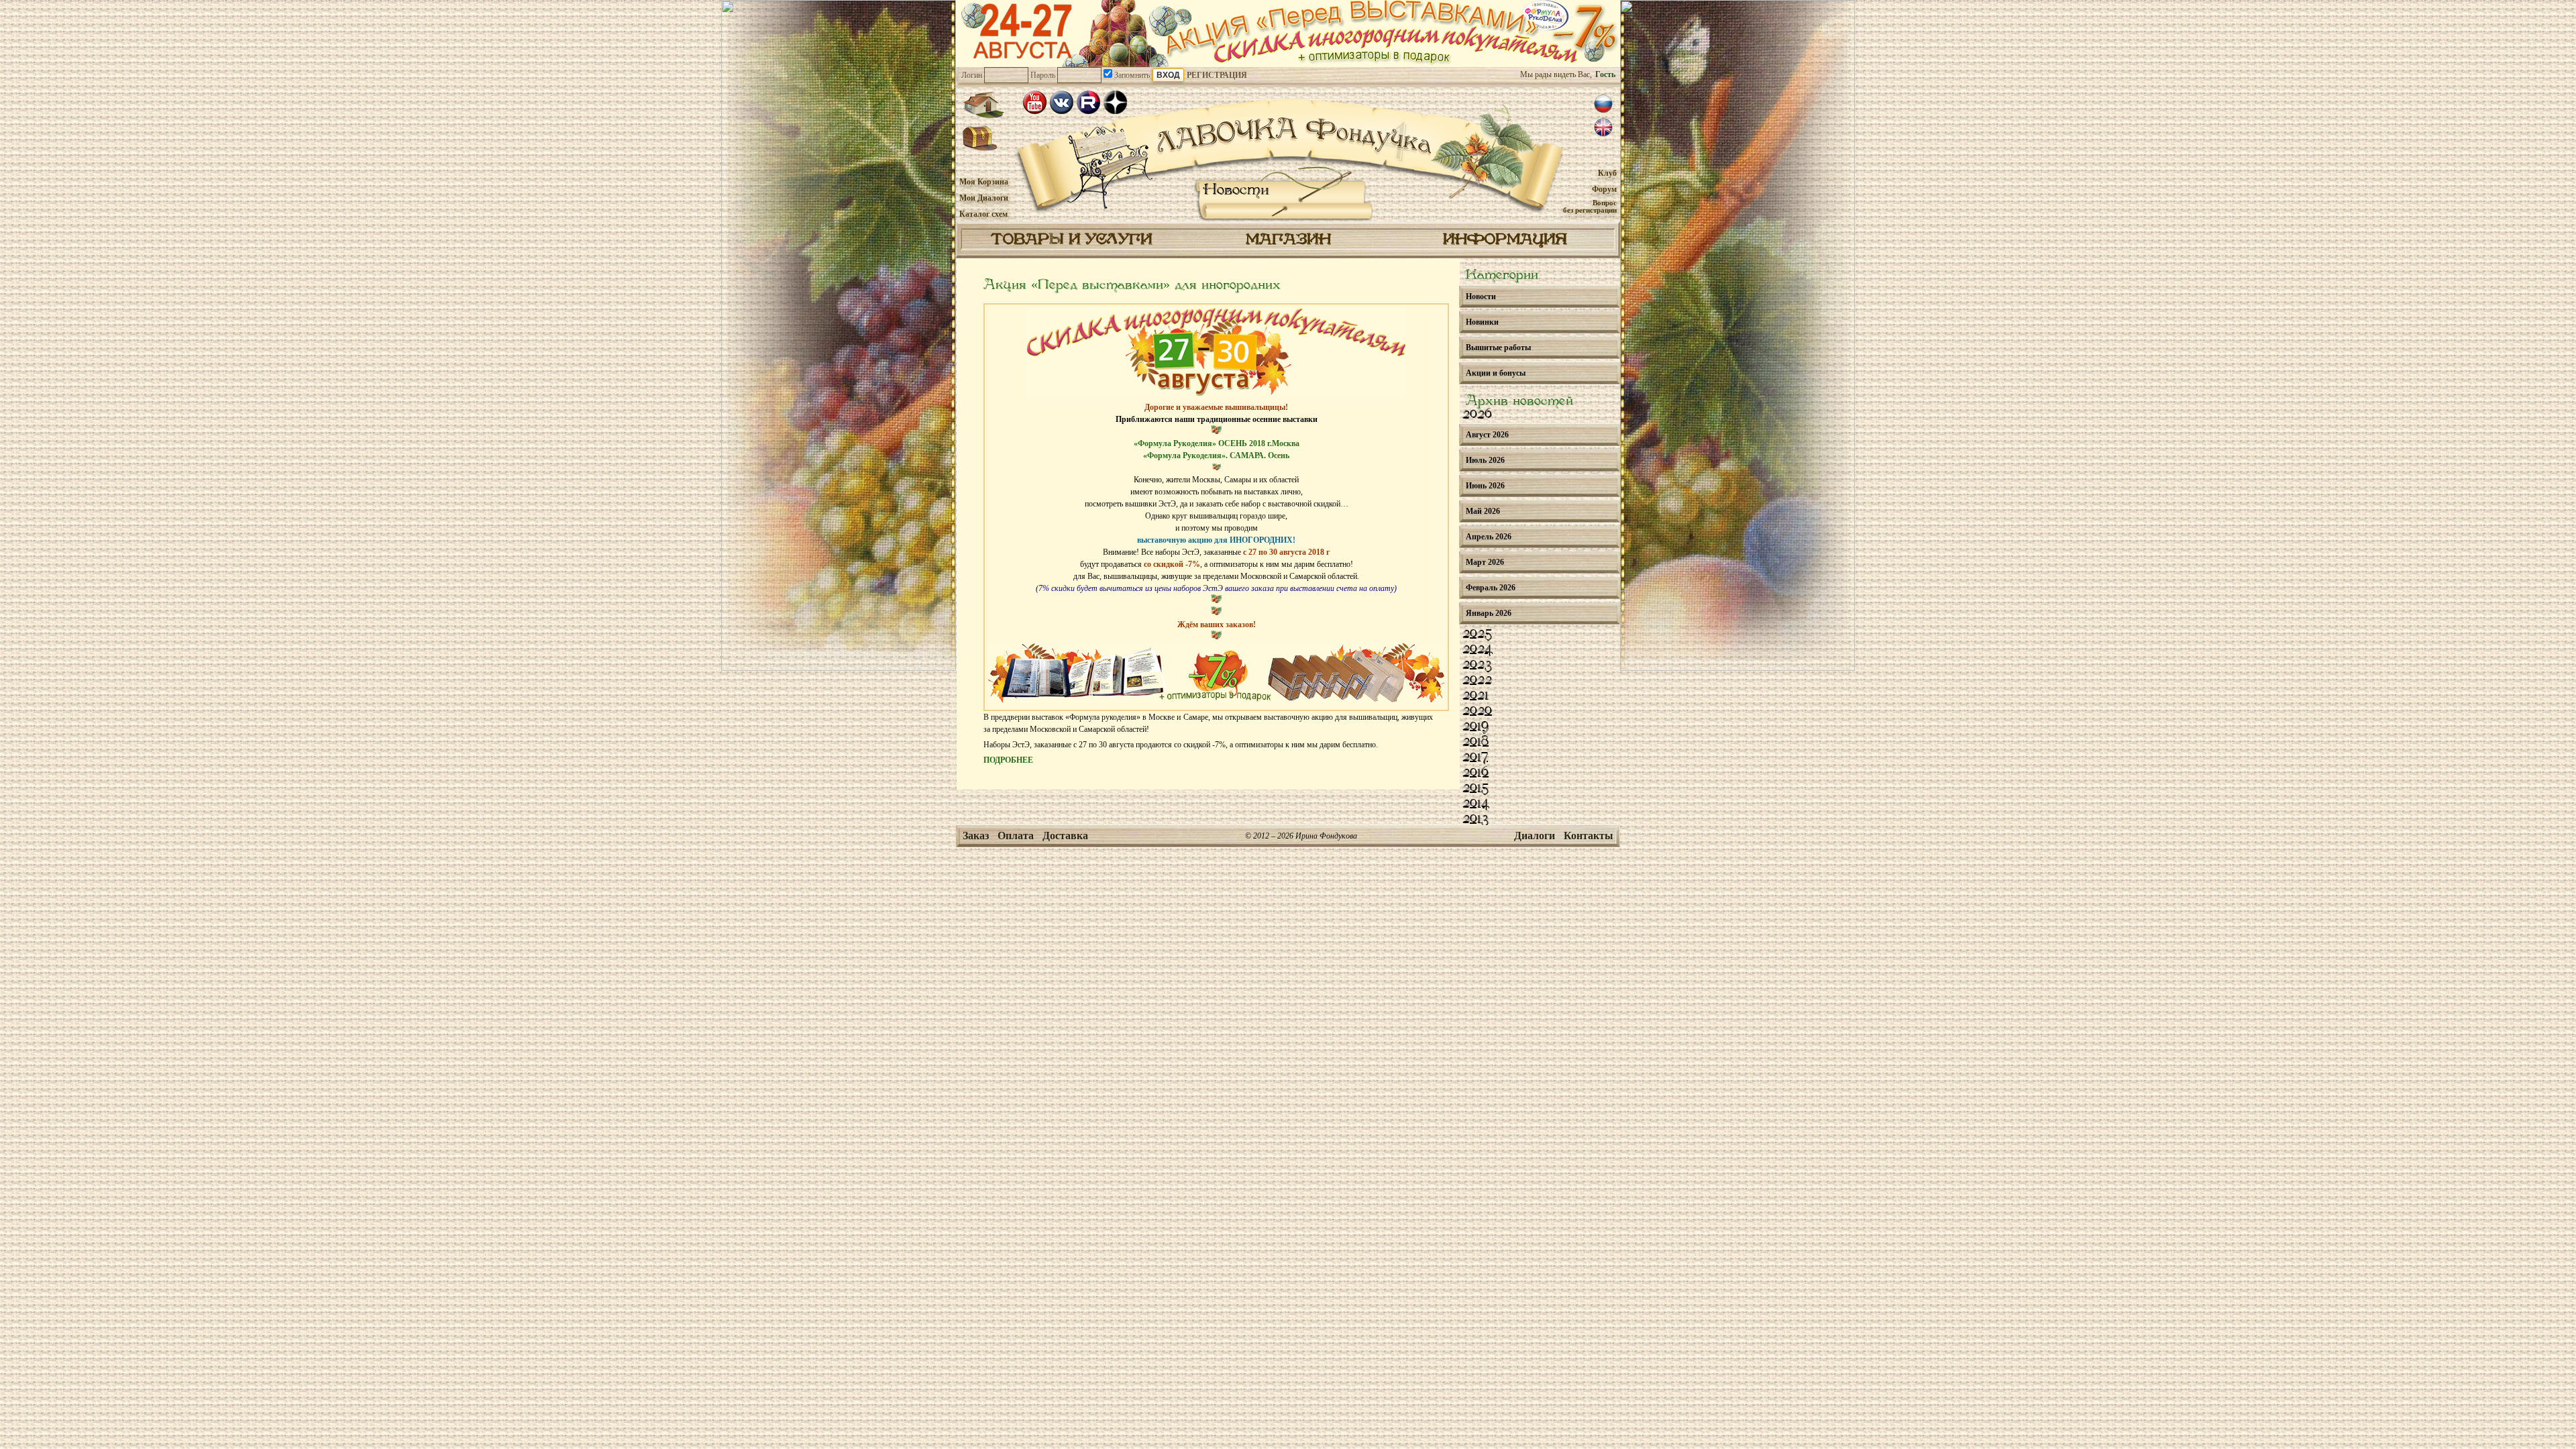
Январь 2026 (1489, 613)
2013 (1475, 819)
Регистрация (1217, 75)
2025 (1477, 634)
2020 (1477, 711)
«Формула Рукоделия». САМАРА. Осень (1216, 455)
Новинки (1482, 322)
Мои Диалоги (984, 198)
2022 (1477, 680)
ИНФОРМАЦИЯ (1505, 240)
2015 (1475, 788)
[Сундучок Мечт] (980, 139)
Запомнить (1131, 75)
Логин (972, 75)
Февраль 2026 (1491, 588)
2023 (1477, 665)
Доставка (1065, 836)
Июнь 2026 (1485, 486)
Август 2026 (1487, 435)
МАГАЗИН (1288, 240)
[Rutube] (1088, 102)
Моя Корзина (984, 182)
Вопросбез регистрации (1590, 206)
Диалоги (1535, 836)
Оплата (1016, 836)
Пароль (1043, 75)
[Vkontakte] (1062, 102)
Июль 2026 (1485, 460)
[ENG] (1603, 127)
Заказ (976, 836)
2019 (1475, 727)
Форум (1604, 189)
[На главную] (983, 105)
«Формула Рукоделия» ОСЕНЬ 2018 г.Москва (1217, 443)
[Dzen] (1115, 102)
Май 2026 (1483, 511)
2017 (1475, 757)
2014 (1476, 804)
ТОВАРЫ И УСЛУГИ (1071, 240)
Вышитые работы (1498, 347)
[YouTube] (1035, 102)
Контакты (1589, 836)
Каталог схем (983, 214)
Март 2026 (1485, 562)
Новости (1236, 190)
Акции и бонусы (1496, 373)
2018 (1475, 742)
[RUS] (1603, 104)
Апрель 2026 (1489, 537)
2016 (1475, 773)
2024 (1478, 649)
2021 (1475, 696)
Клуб (1607, 173)
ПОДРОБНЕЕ (1008, 760)
